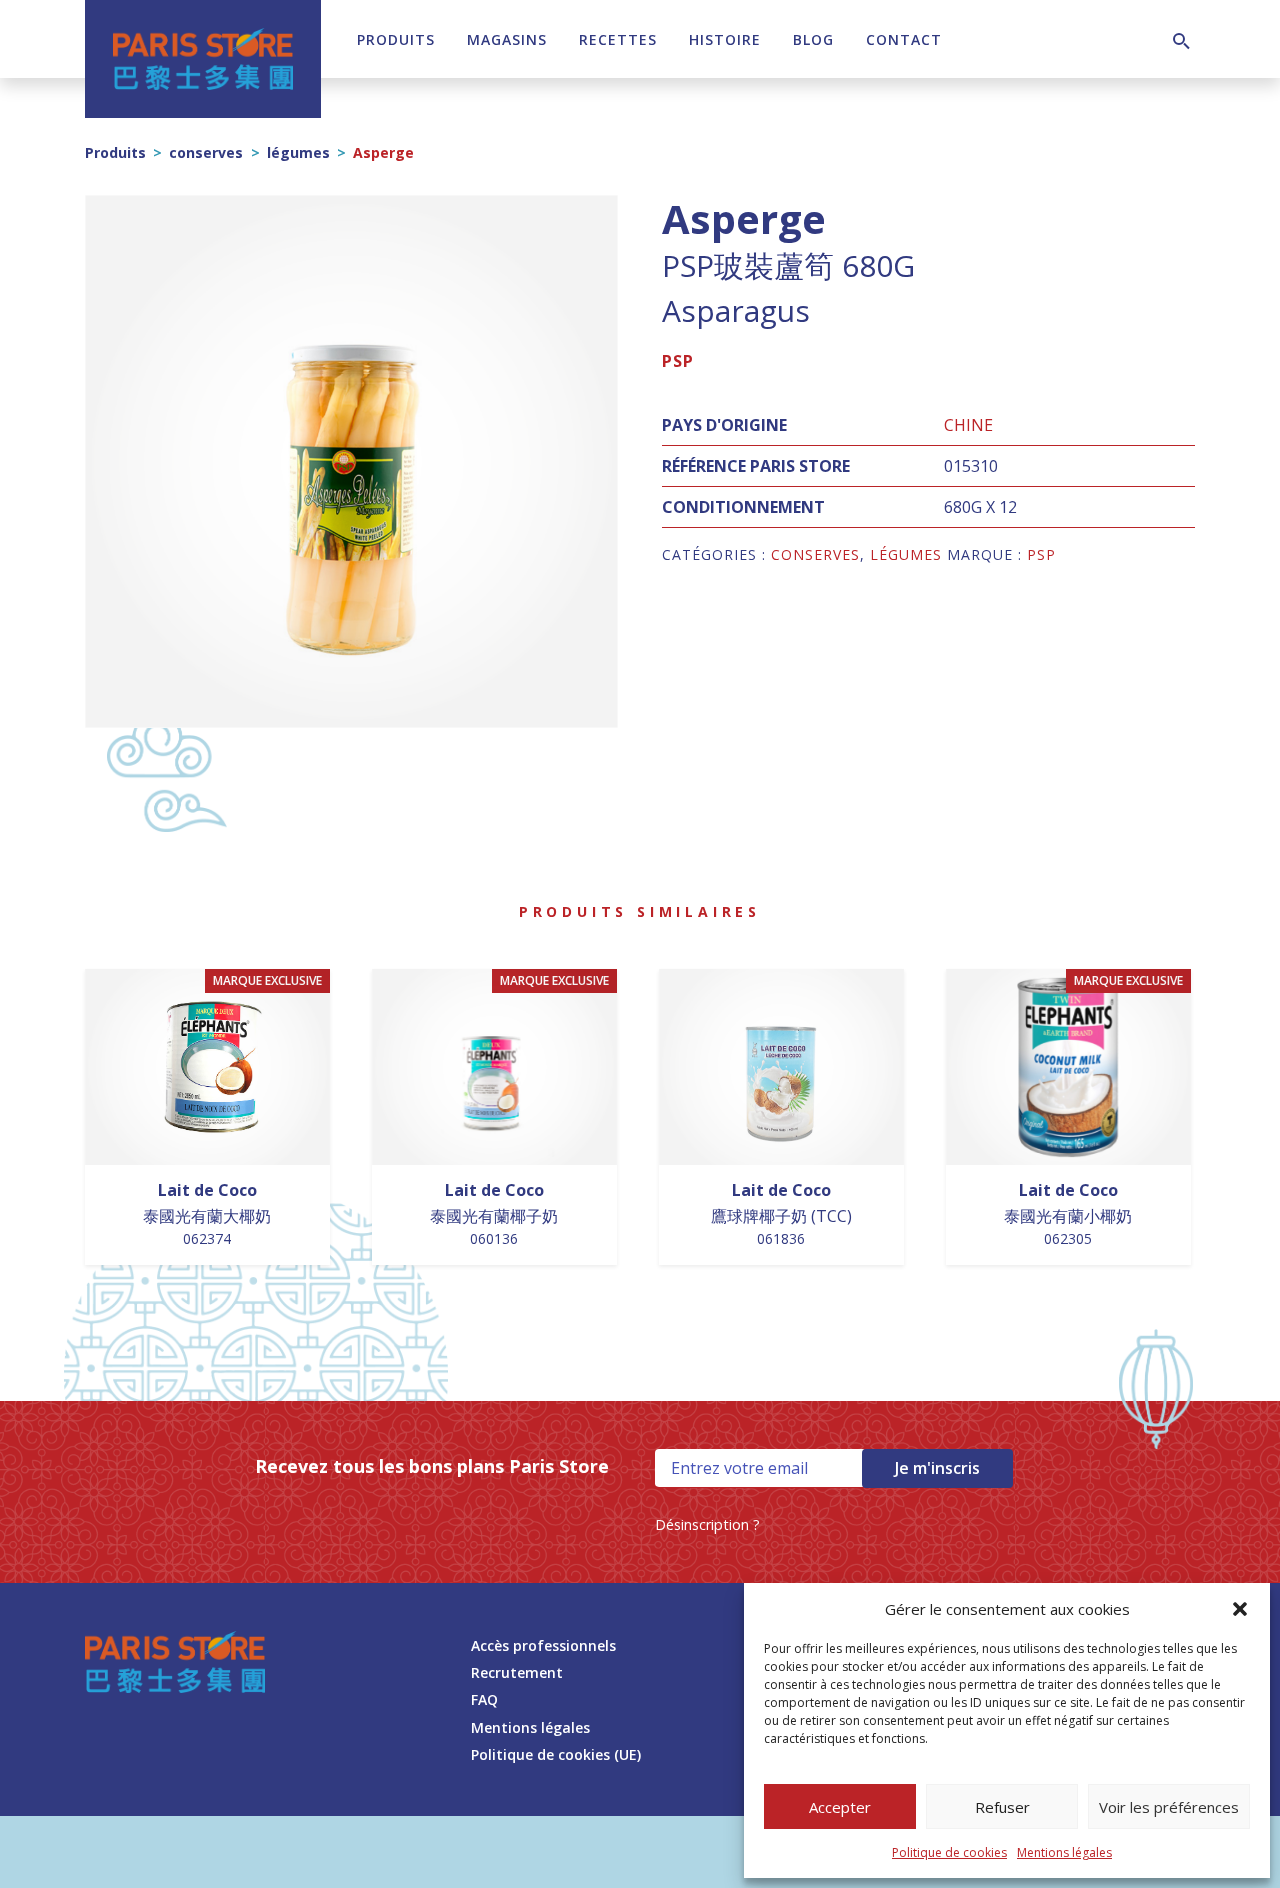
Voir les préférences (1169, 1807)
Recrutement (517, 1672)
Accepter (840, 1807)
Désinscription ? (707, 1524)
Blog (813, 39)
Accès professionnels (543, 1645)
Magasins (507, 39)
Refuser (1002, 1807)
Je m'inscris (937, 1468)
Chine (968, 425)
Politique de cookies (949, 1852)
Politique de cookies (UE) (556, 1754)
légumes (298, 152)
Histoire (725, 39)
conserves (206, 152)
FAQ (484, 1699)
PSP (678, 361)
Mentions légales (1064, 1852)
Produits (396, 39)
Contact (904, 39)
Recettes (618, 39)
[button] (1240, 1609)
